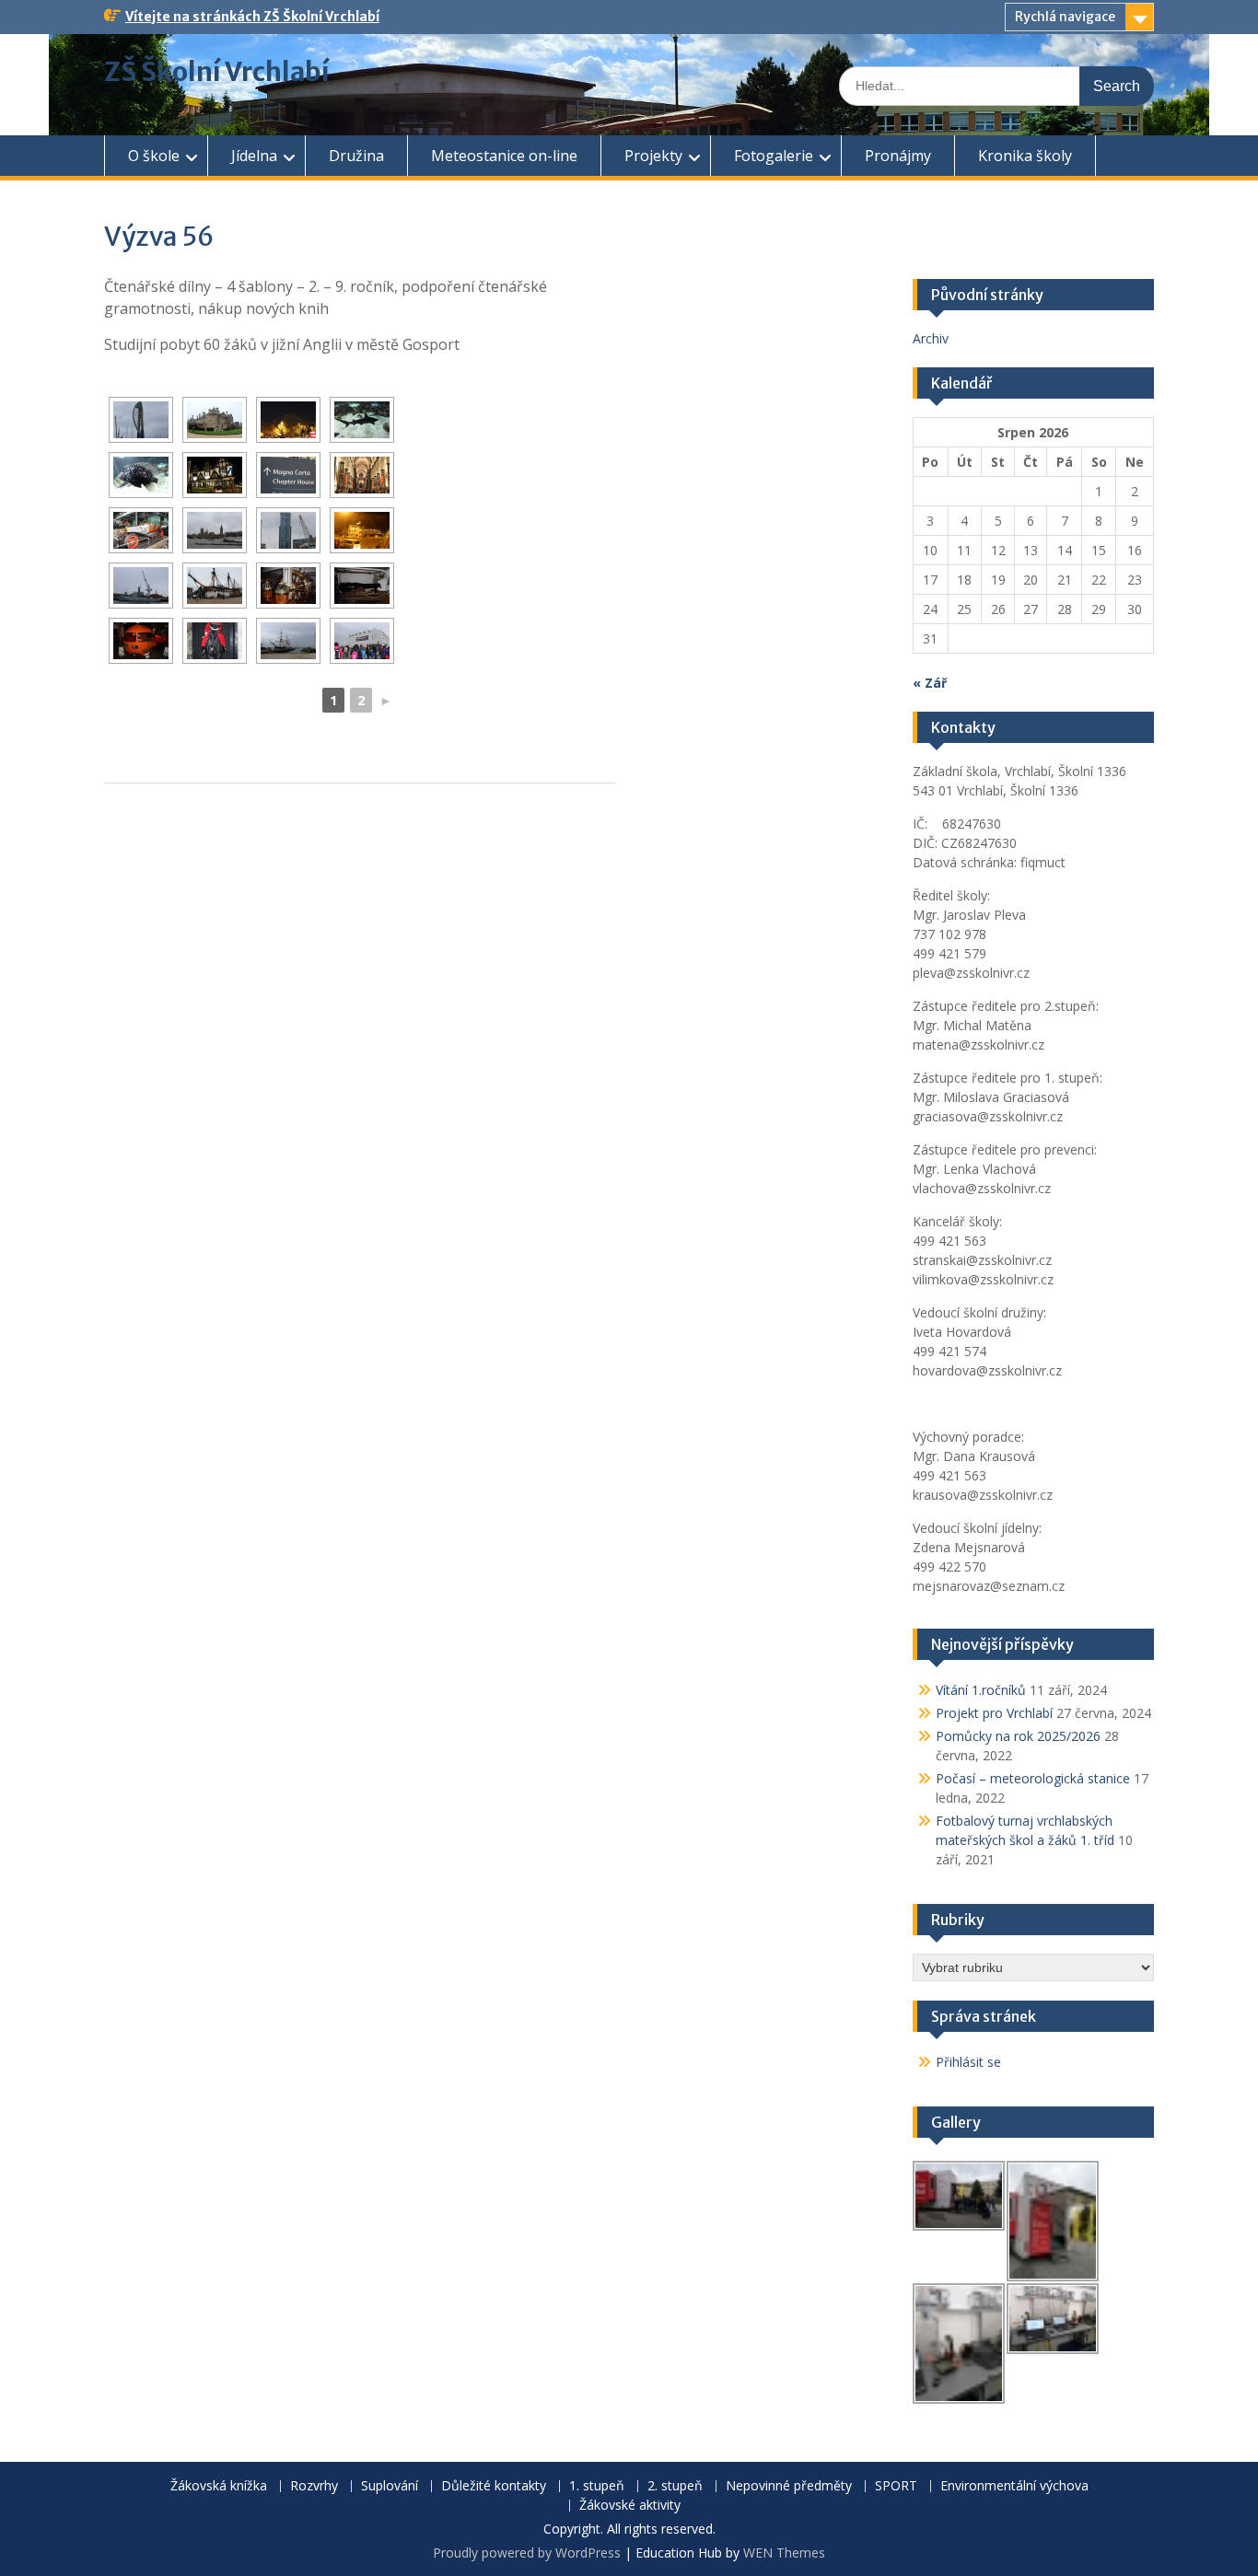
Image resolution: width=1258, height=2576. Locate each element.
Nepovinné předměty (789, 2486)
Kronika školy (1025, 156)
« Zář (930, 683)
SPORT (896, 2486)
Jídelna (254, 156)
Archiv (931, 338)
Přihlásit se (968, 2062)
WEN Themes (784, 2553)
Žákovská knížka (219, 2486)
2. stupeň (675, 2486)
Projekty (653, 156)
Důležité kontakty (494, 2486)
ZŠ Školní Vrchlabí (217, 72)
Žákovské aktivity (630, 2506)
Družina (356, 156)
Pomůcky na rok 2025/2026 (1018, 1736)
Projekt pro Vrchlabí (994, 1713)
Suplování (390, 2486)
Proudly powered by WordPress (527, 2553)
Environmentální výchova (1014, 2486)
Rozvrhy (314, 2486)
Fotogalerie (774, 156)
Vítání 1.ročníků (981, 1690)
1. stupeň (597, 2486)
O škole (154, 156)
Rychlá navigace (1065, 17)
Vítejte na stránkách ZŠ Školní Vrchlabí (252, 17)
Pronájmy (898, 156)
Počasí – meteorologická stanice (1033, 1778)
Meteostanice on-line (504, 156)
